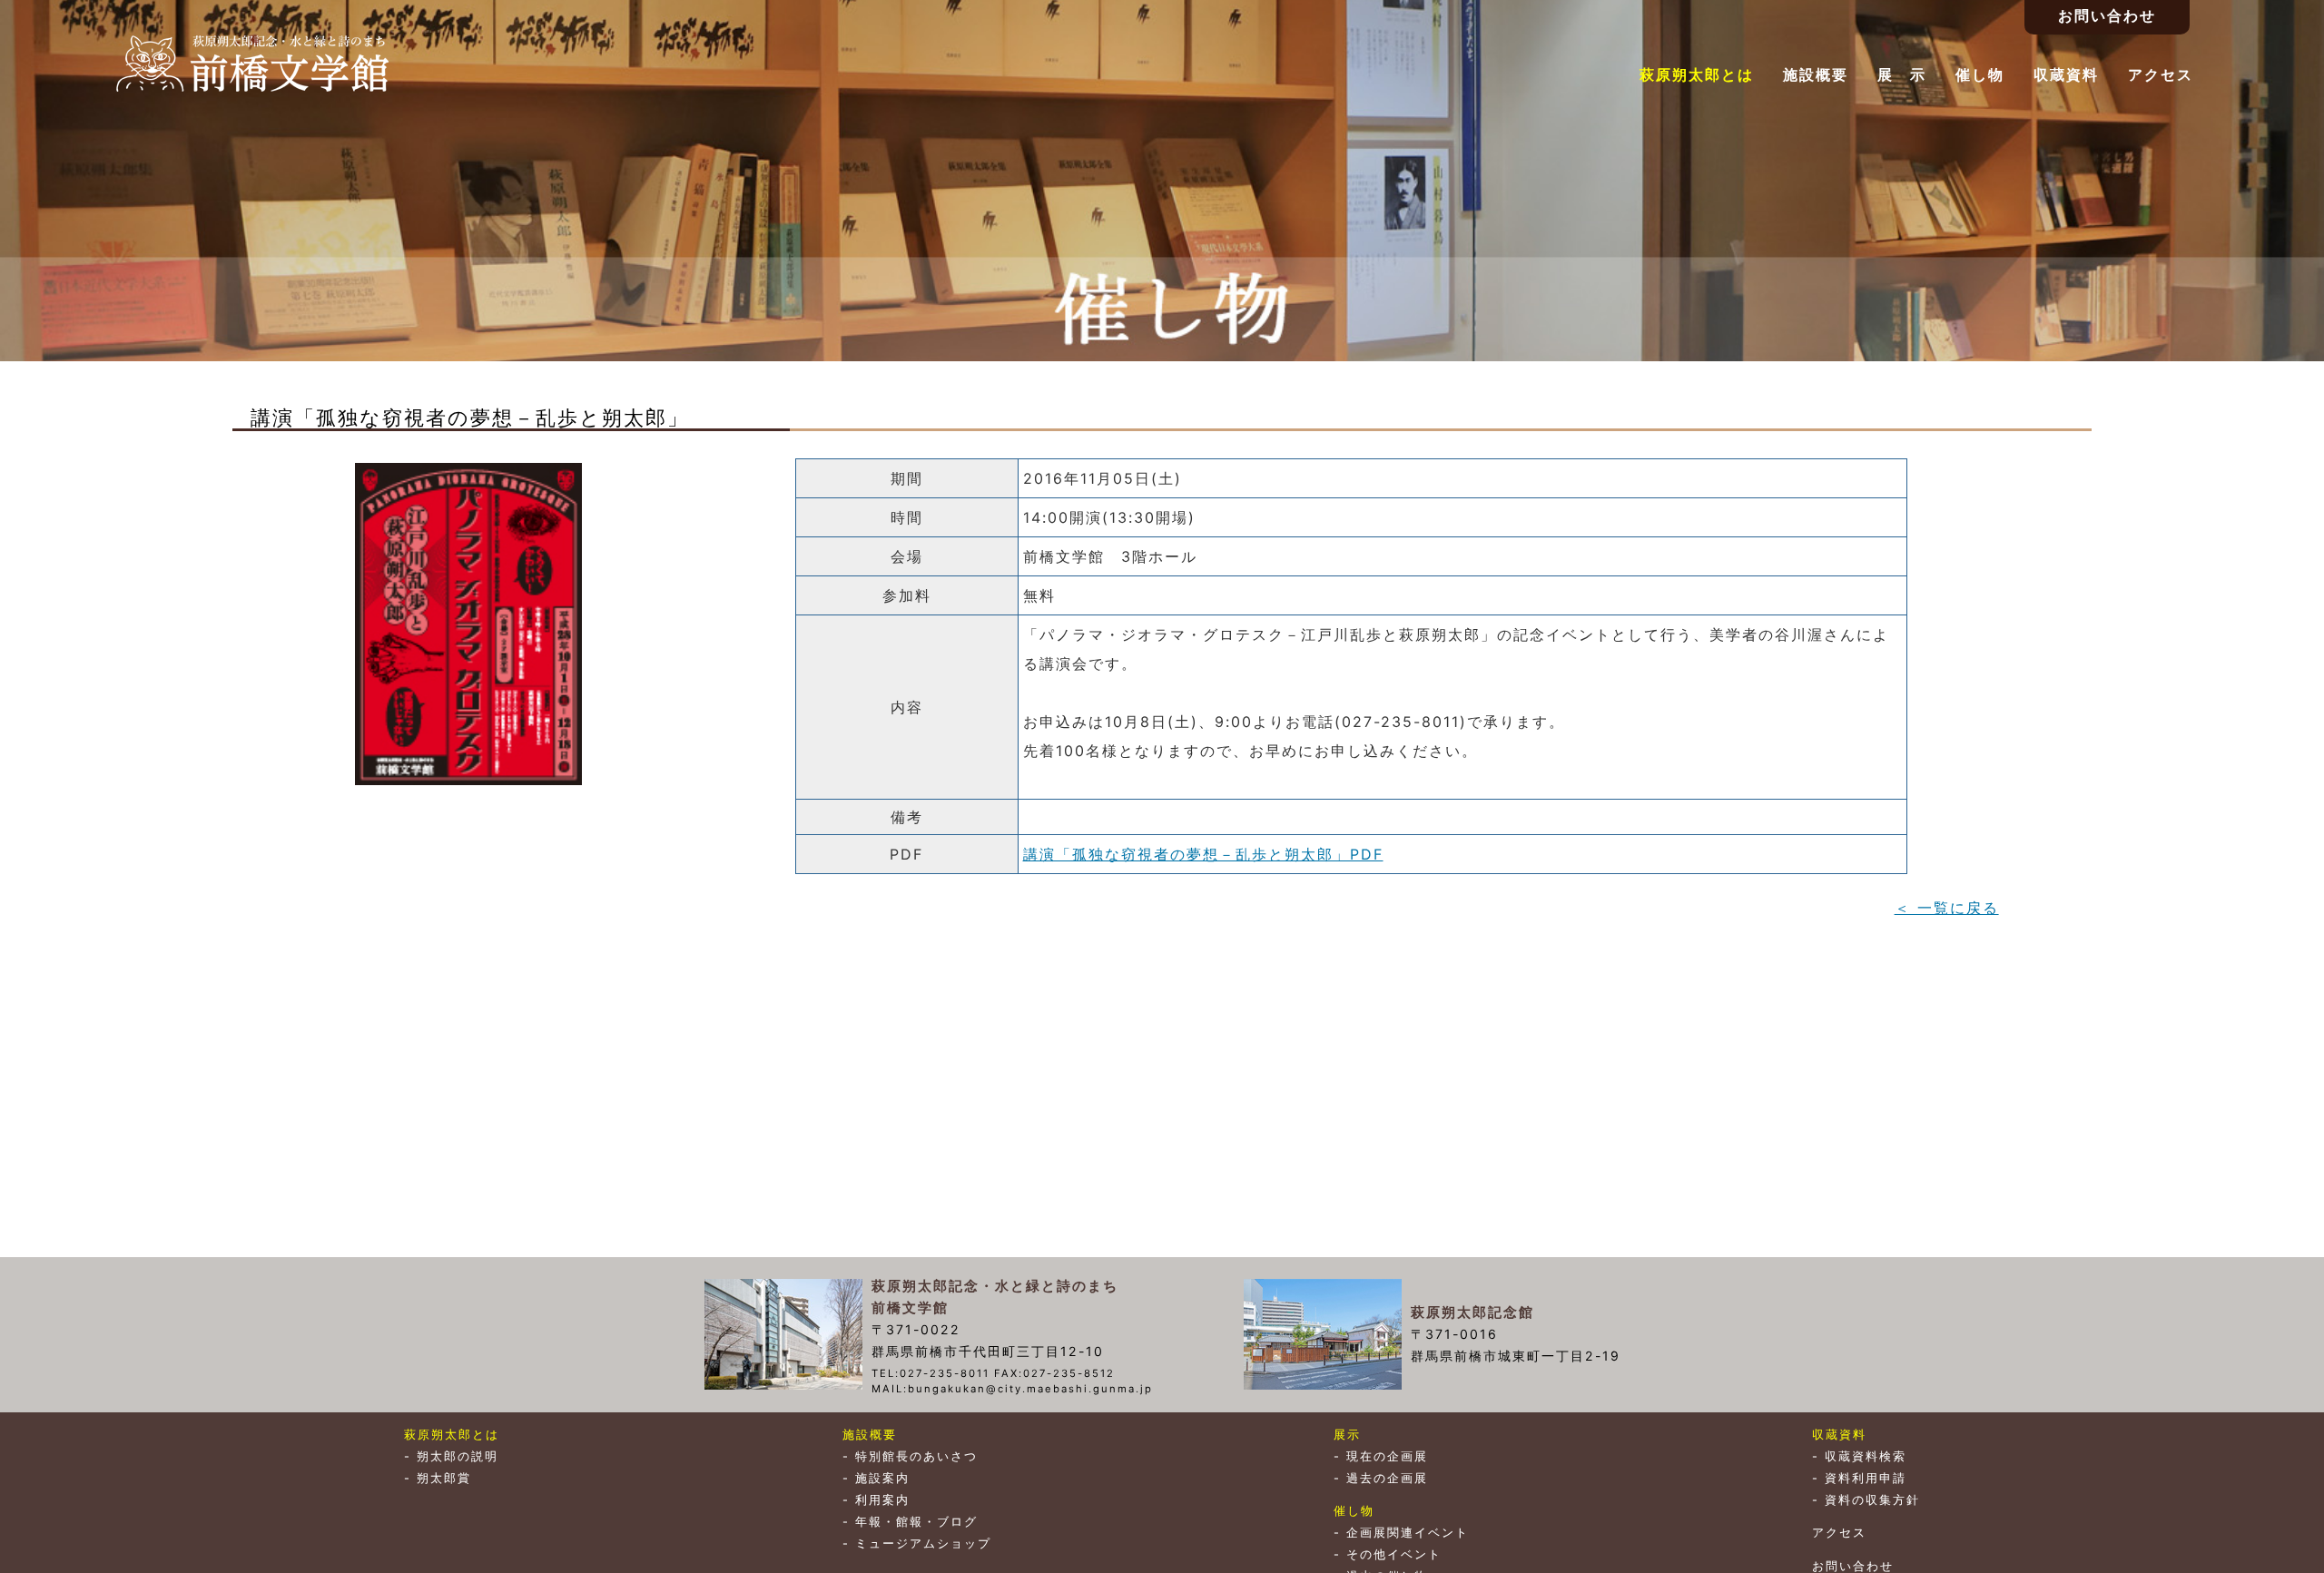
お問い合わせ (1853, 1566)
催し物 (1980, 74)
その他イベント (1394, 1554)
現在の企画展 (1387, 1456)
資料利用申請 (1866, 1478)
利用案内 (882, 1500)
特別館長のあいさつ (916, 1456)
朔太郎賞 (444, 1478)
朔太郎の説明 (458, 1456)
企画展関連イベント (1408, 1533)
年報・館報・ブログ (916, 1522)
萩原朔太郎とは (1697, 74)
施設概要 (1816, 74)
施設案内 (882, 1478)
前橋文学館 (252, 64)
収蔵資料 (2066, 74)
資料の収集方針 (1872, 1500)
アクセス (2161, 74)
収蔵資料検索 (1866, 1456)
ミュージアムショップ (923, 1544)
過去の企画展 (1387, 1478)
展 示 (1902, 74)
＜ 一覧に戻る (1947, 908)
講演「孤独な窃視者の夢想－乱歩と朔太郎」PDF (1203, 854)
